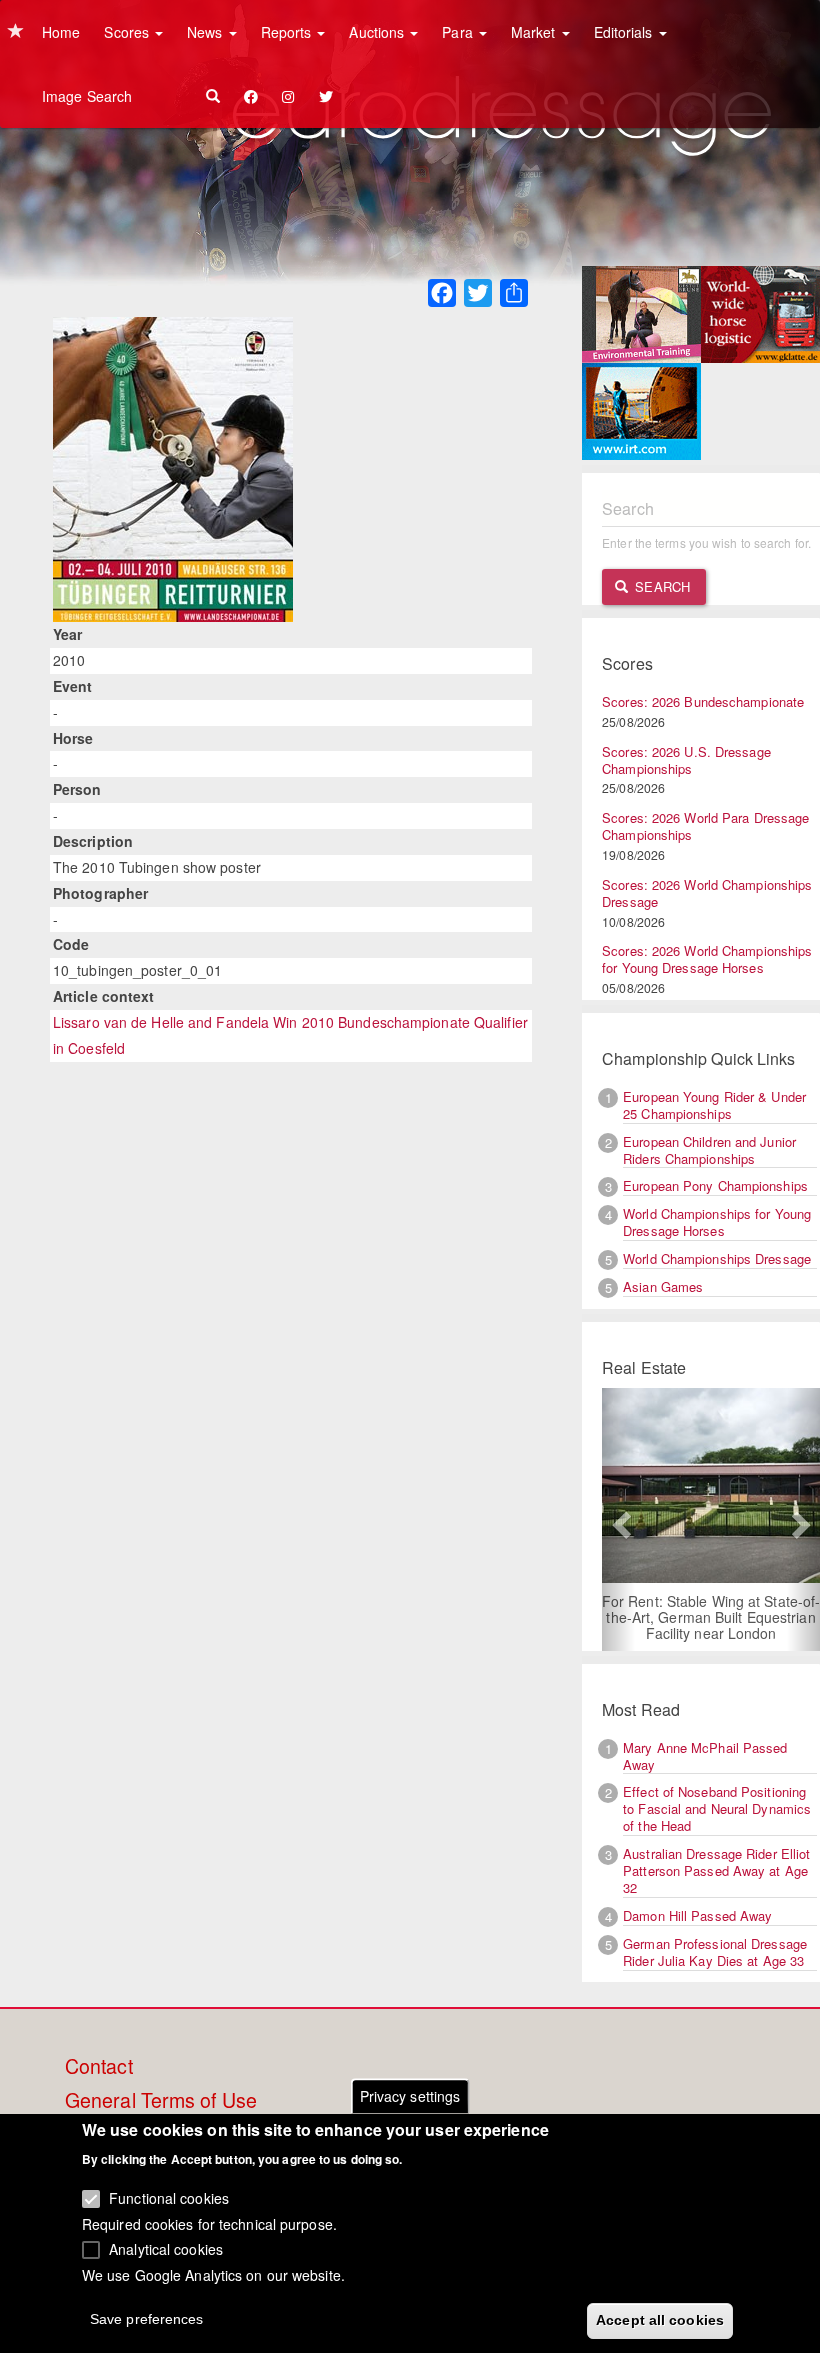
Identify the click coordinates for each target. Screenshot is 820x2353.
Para (459, 32)
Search (660, 586)
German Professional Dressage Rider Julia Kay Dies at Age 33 (715, 1952)
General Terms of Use (161, 2101)
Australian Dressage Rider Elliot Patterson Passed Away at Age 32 (716, 1870)
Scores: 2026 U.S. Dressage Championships (686, 760)
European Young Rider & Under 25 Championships (714, 1105)
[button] (618, 1519)
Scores (128, 32)
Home (61, 32)
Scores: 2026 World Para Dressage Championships (705, 826)
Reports (288, 32)
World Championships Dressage (717, 1258)
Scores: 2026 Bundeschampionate (703, 701)
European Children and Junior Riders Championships (709, 1150)
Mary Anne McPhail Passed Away (705, 1756)
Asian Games (663, 1286)
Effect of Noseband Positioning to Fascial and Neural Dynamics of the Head (717, 1808)
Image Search (87, 96)
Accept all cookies (660, 2320)
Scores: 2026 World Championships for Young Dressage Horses (707, 959)
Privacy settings (410, 2096)
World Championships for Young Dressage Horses (717, 1222)
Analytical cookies (166, 2249)
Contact (99, 2067)
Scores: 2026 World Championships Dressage (707, 893)
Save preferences (147, 2319)
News (207, 32)
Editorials (625, 32)
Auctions (378, 32)
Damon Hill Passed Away (697, 1915)
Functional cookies (169, 2198)
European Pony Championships (715, 1185)
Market (535, 32)
